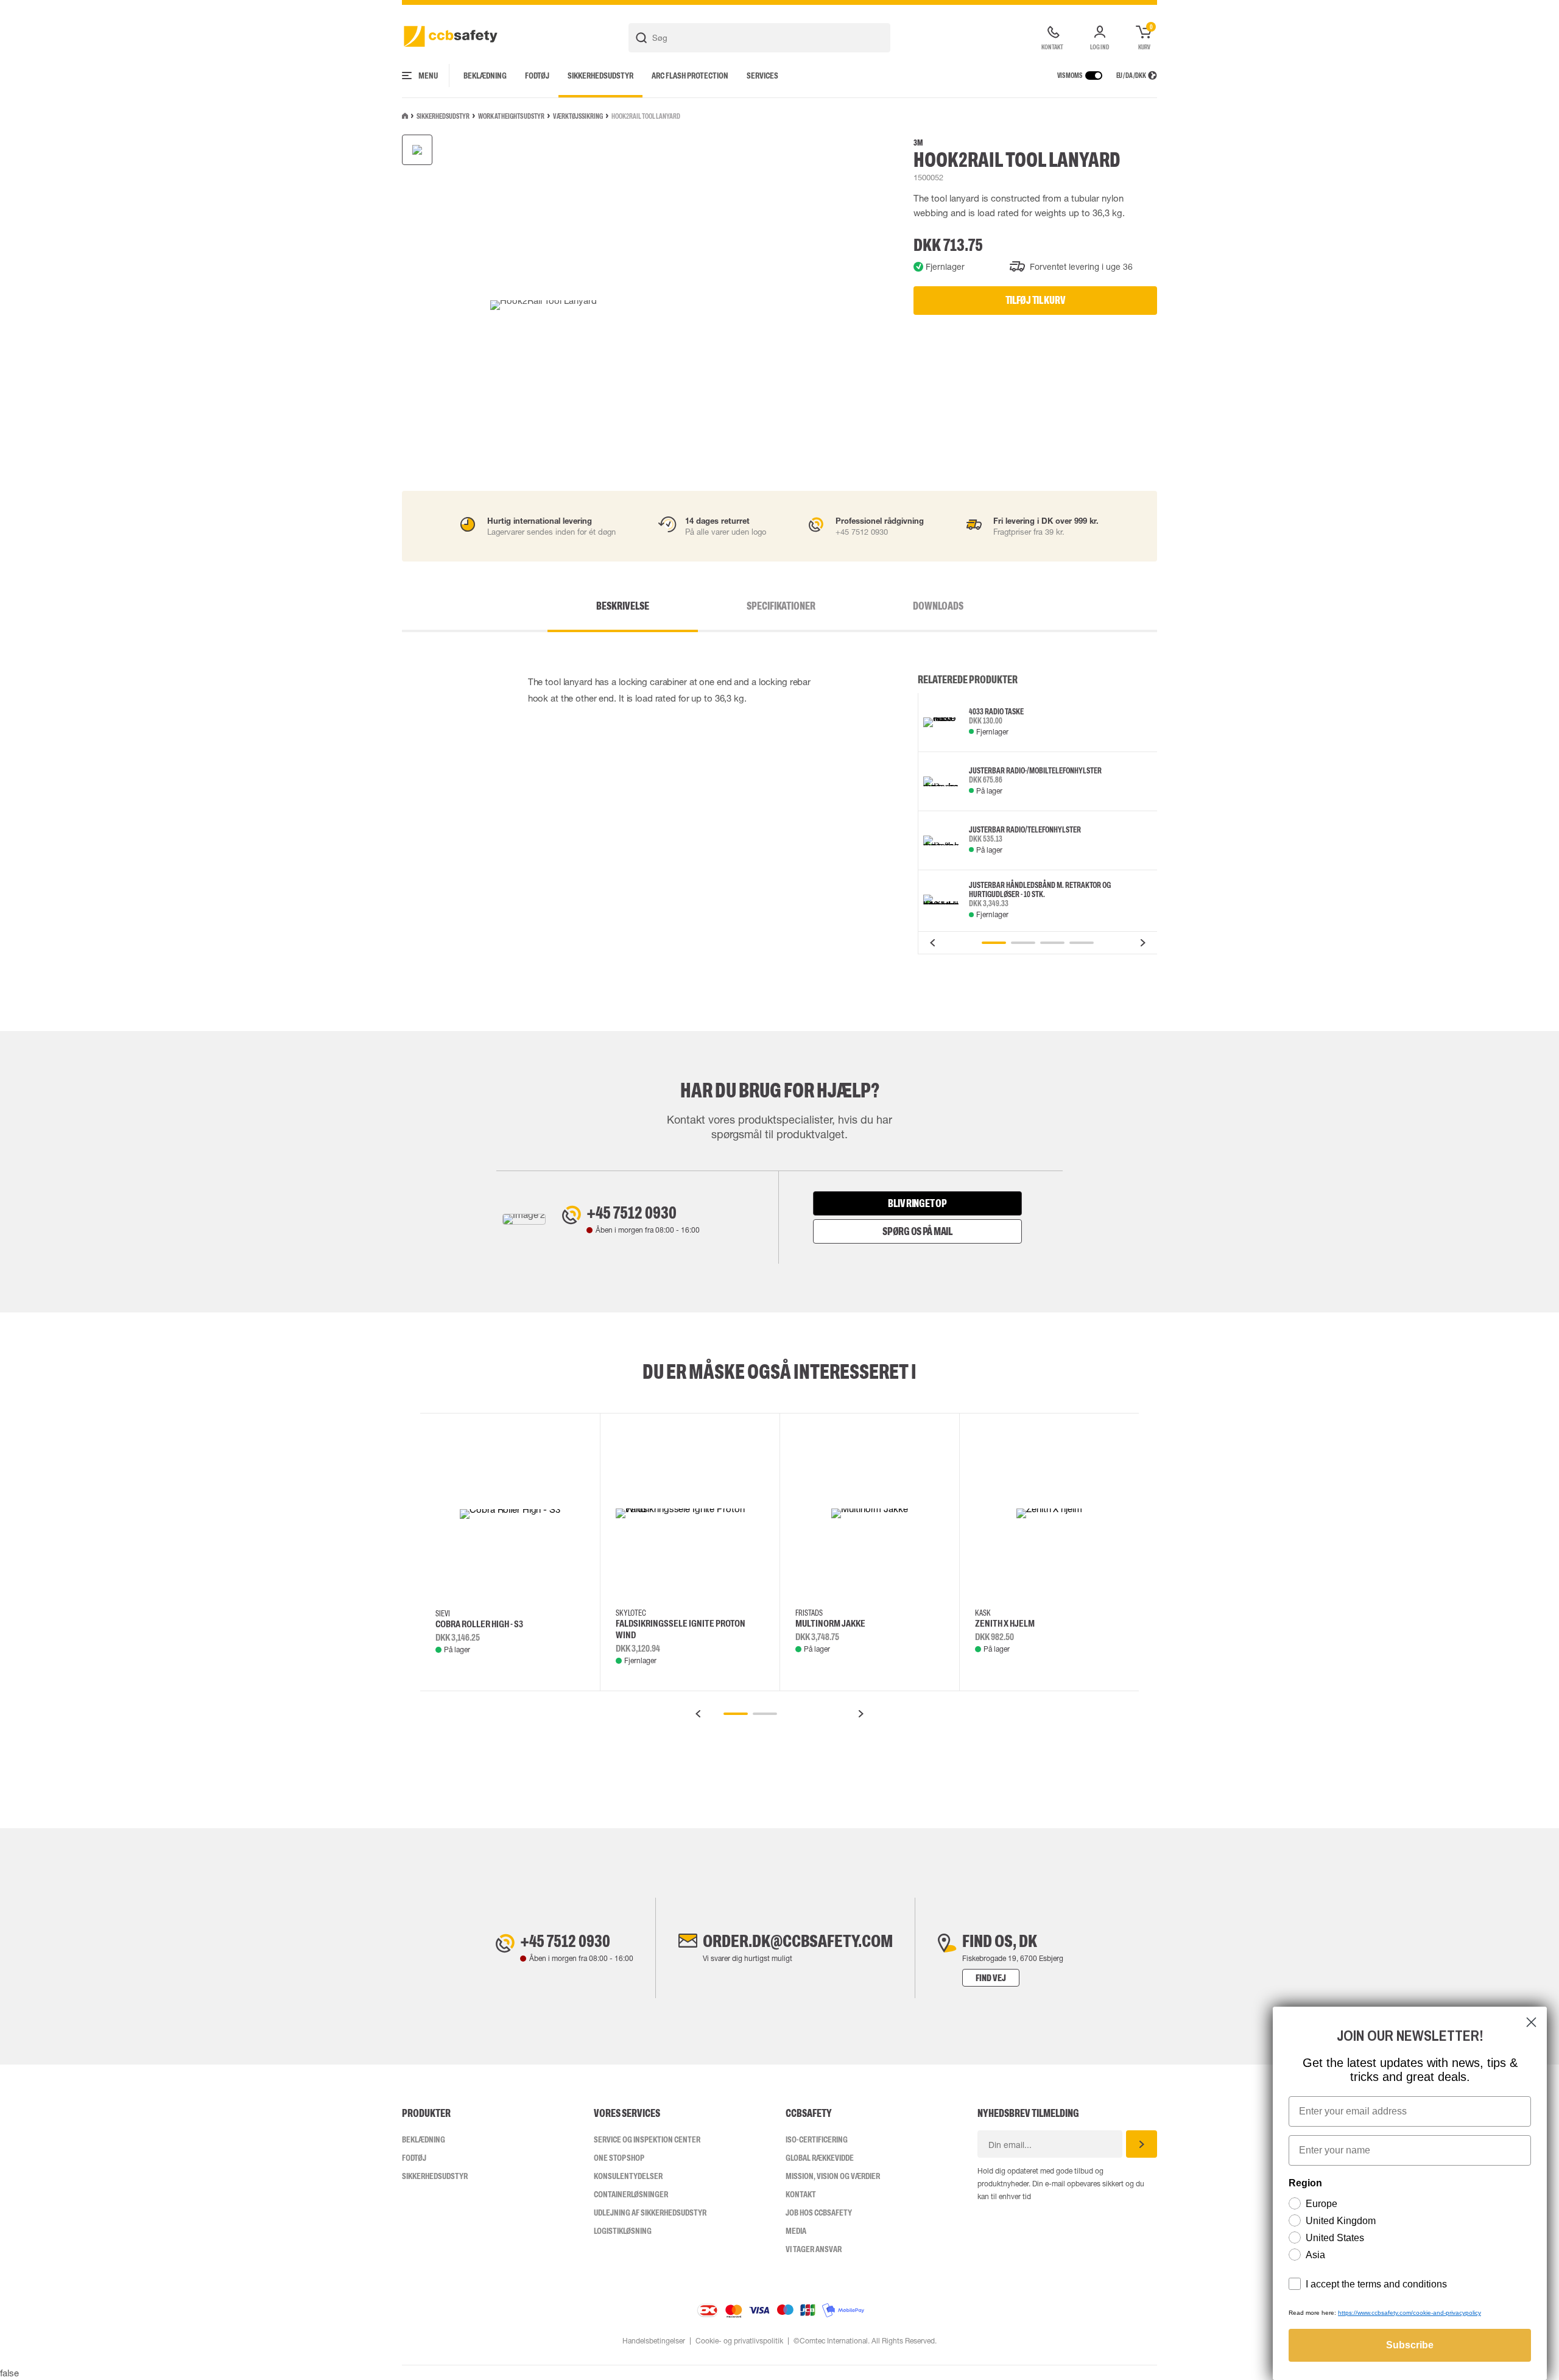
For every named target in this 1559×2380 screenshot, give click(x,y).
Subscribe (1410, 2345)
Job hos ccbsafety (819, 2213)
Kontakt (801, 2194)
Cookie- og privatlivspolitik (739, 2341)
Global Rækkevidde (820, 2158)
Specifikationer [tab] (781, 606)
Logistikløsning (623, 2231)
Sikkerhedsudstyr (600, 76)
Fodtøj (537, 76)
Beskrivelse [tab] (623, 606)
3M (918, 143)
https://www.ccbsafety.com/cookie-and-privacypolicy (1409, 2313)
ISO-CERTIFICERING (817, 2139)
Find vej (991, 1978)
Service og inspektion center (647, 2139)
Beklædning (485, 76)
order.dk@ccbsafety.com (798, 1941)
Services (762, 76)
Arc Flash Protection (690, 76)
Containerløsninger (631, 2194)
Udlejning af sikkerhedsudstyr (650, 2213)
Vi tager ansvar (814, 2249)
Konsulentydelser (628, 2176)
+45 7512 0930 (632, 1213)
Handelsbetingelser (654, 2341)
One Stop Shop (619, 2158)
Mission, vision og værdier (833, 2176)
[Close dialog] (1531, 2022)
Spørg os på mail (917, 1231)
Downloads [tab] (938, 606)
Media (796, 2231)
